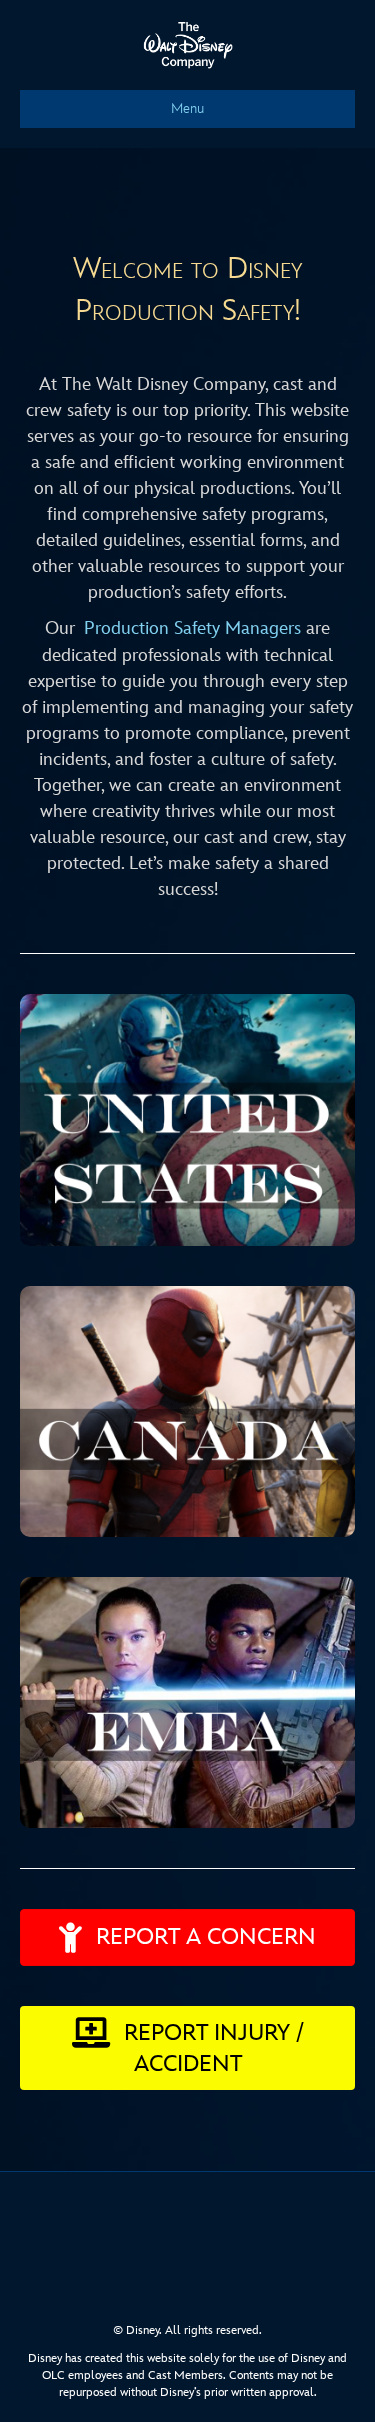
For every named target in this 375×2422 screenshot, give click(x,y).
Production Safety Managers (192, 628)
